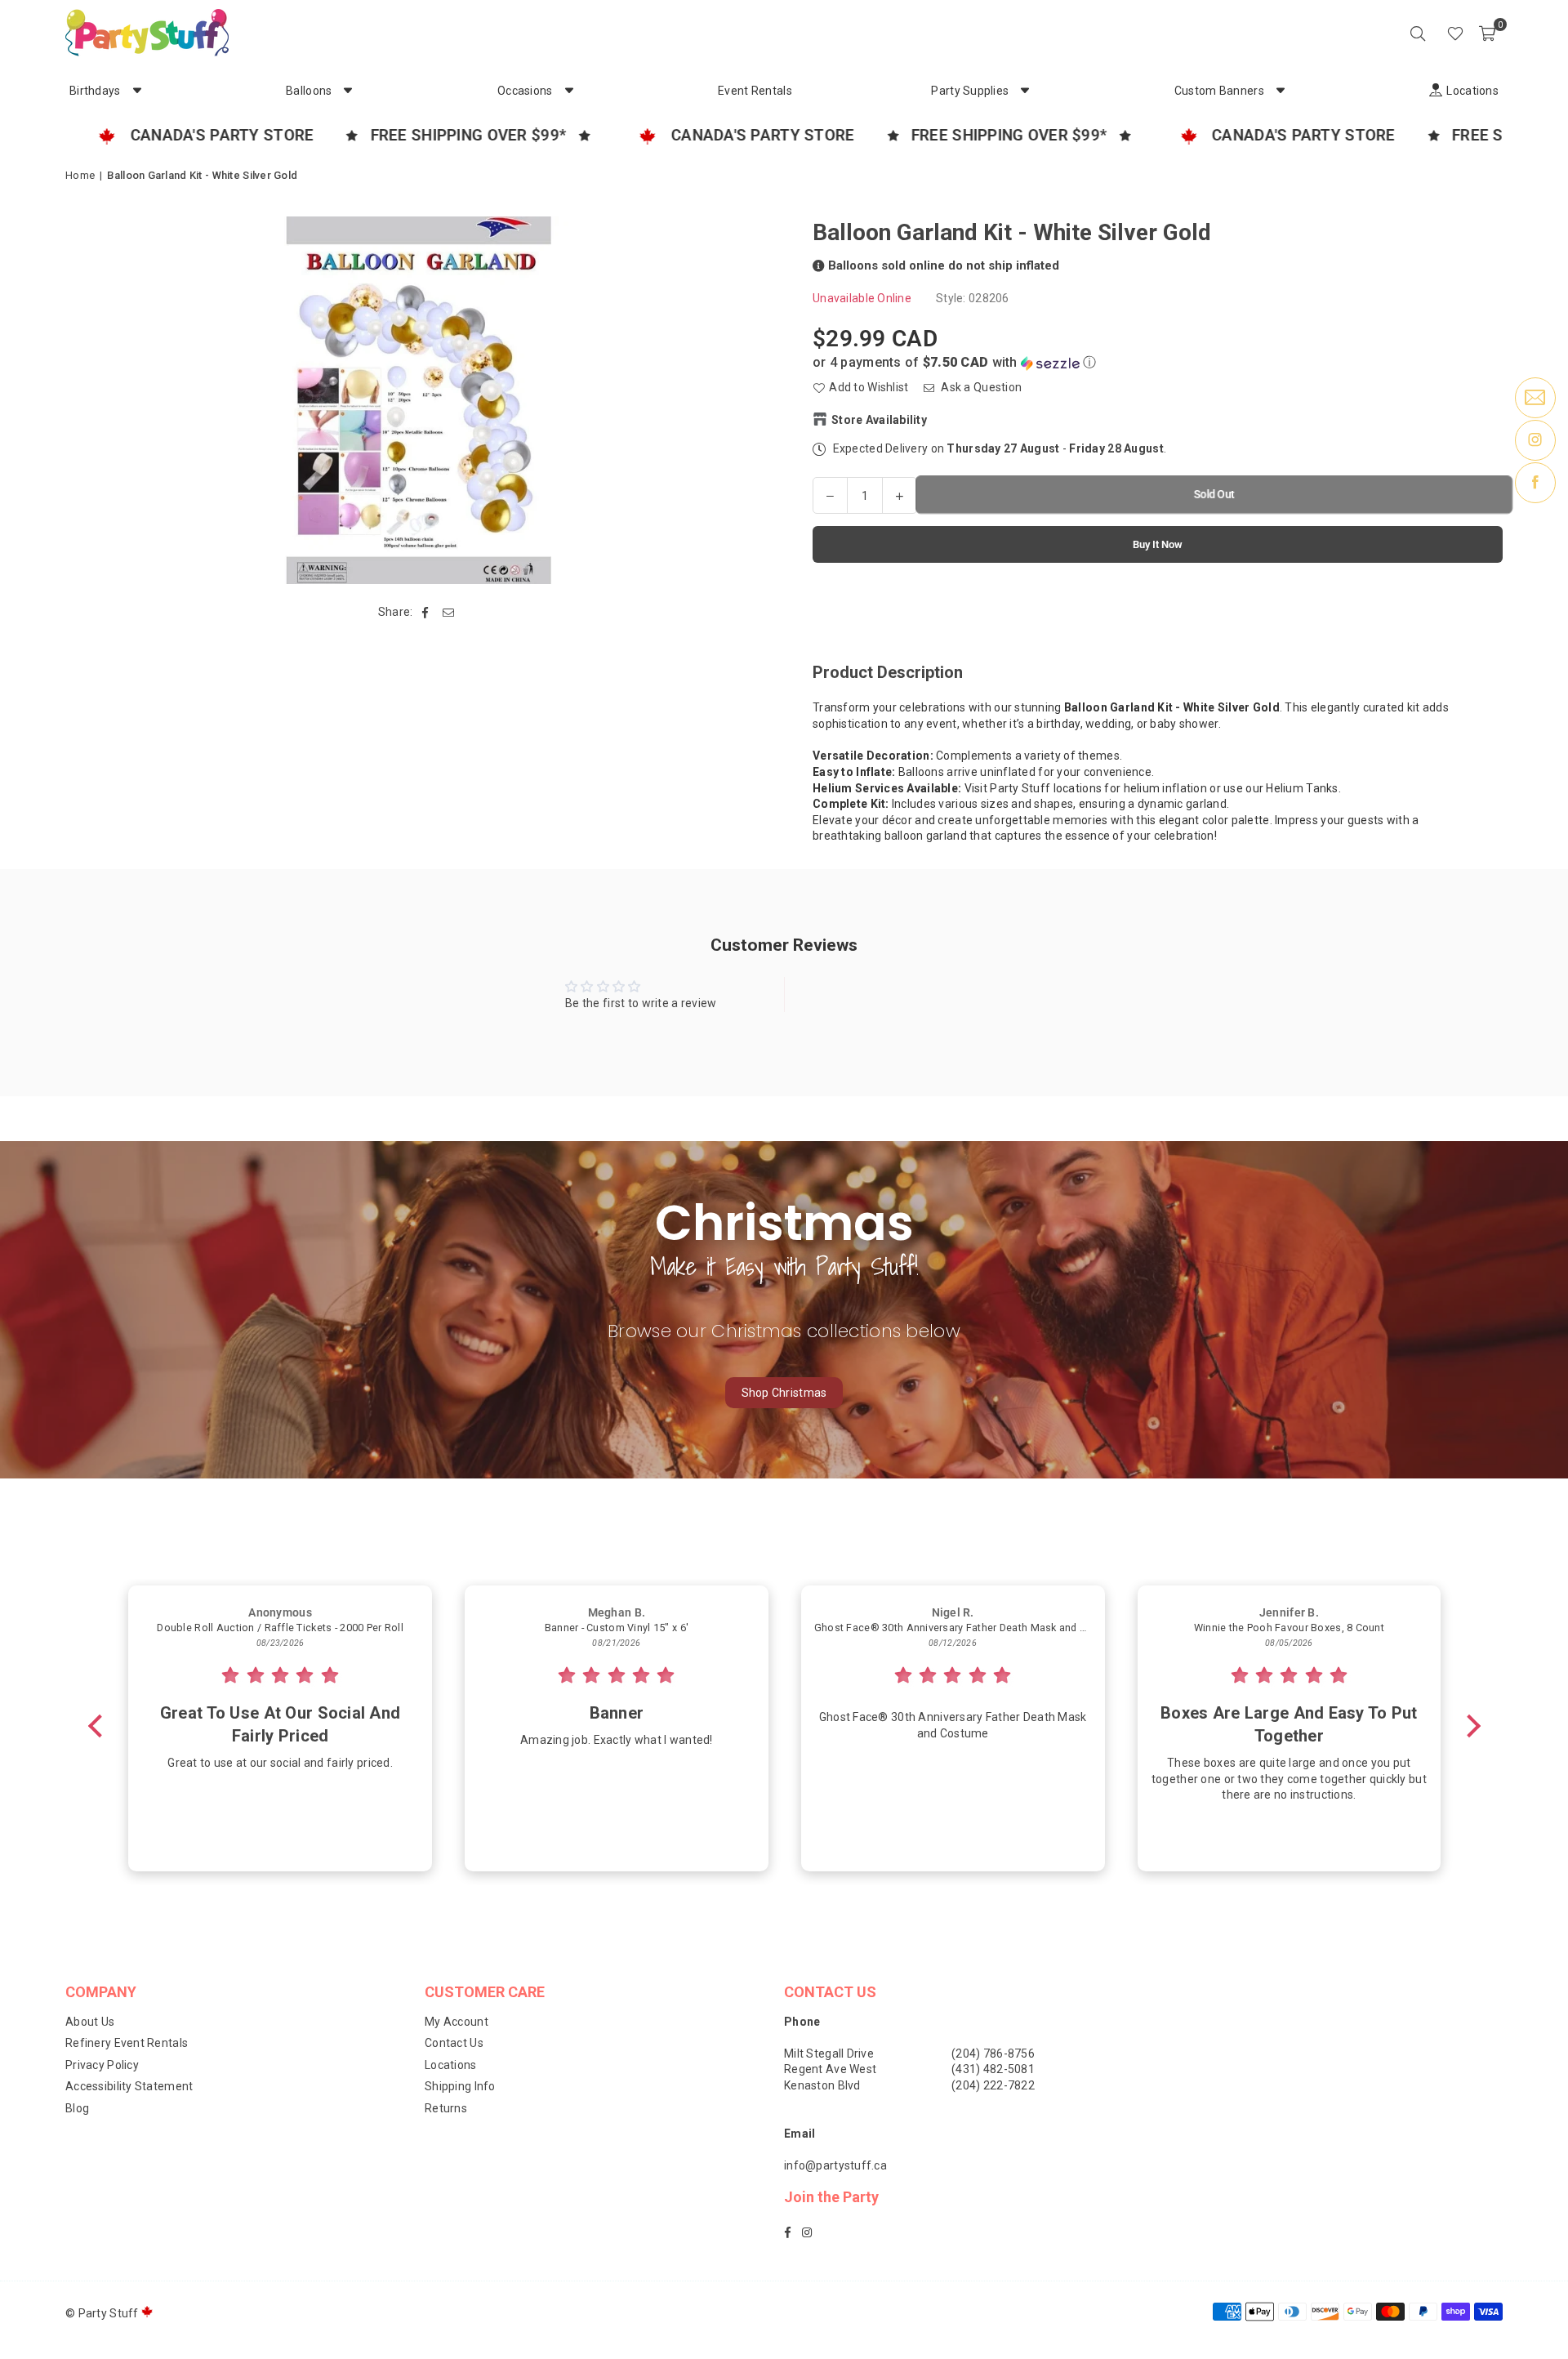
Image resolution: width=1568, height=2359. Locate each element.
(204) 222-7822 (993, 2085)
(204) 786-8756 (993, 2054)
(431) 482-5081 (993, 2069)
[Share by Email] (449, 613)
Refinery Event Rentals (127, 2043)
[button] (1487, 33)
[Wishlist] (1455, 33)
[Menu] (1432, 33)
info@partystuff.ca (835, 2165)
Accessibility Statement (129, 2086)
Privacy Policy (102, 2065)
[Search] (1418, 33)
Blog (77, 2108)
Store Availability (879, 419)
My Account (457, 2022)
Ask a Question (980, 387)
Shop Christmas (784, 1393)
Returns (446, 2108)
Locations (451, 2065)
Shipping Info (460, 2086)
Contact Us (454, 2043)
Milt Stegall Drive (829, 2054)
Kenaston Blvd (822, 2085)
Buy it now (1158, 544)
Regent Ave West (830, 2069)
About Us (90, 2022)
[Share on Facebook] (426, 613)
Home (80, 175)
